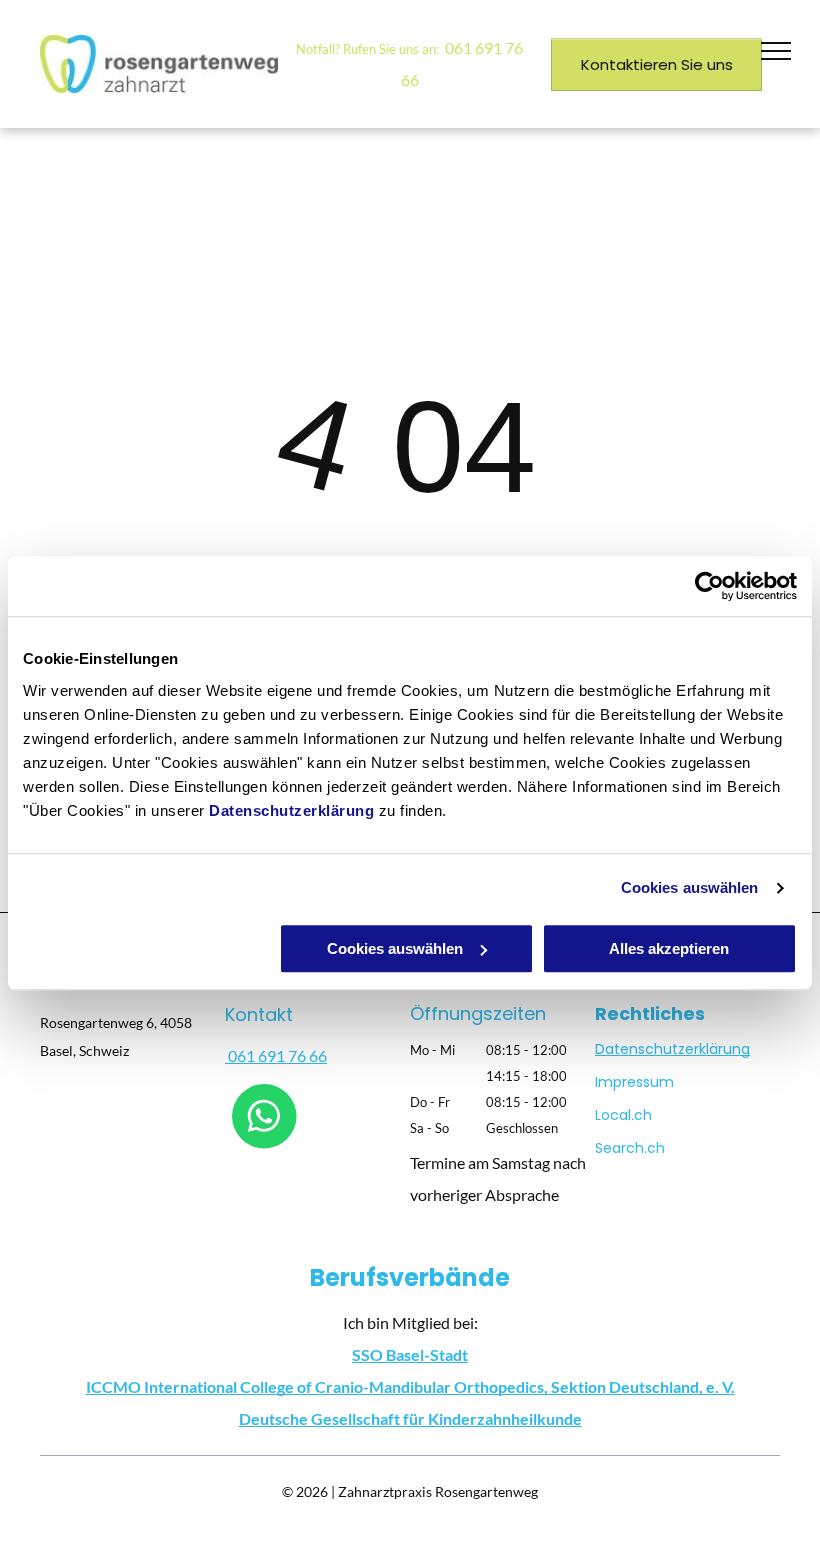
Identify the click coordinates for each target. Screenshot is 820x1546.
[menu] (776, 51)
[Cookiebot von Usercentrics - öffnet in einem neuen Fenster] (709, 586)
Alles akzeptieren (669, 948)
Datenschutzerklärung (291, 810)
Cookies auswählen (690, 887)
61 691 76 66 (282, 1055)
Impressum (634, 1082)
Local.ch (623, 1115)
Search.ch (630, 1148)
